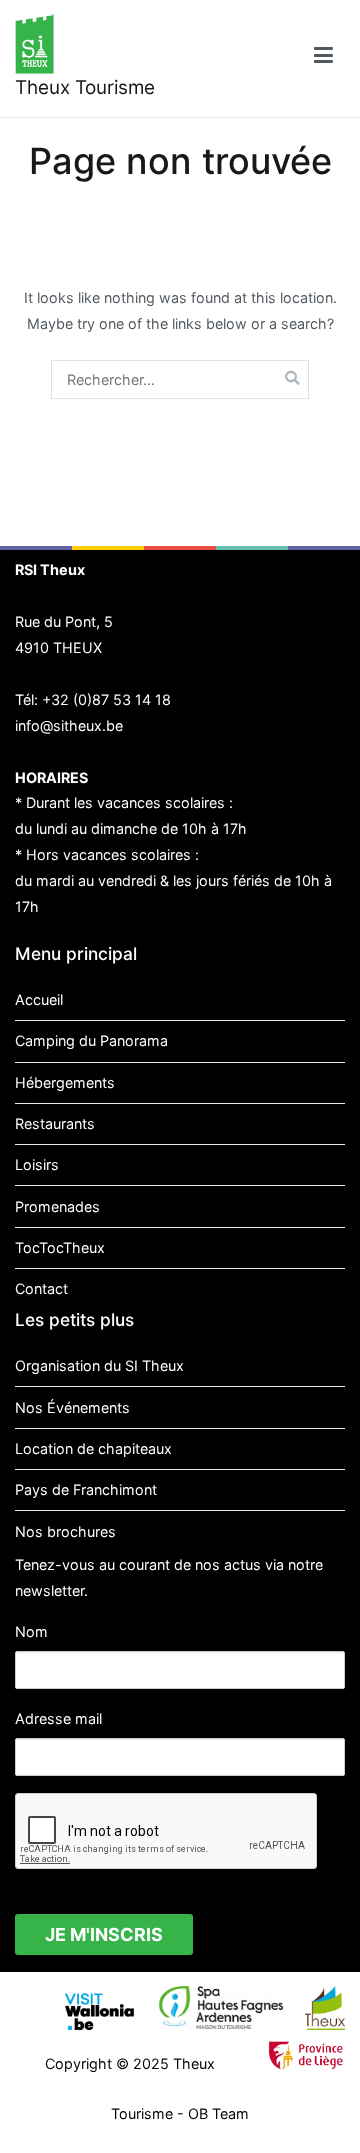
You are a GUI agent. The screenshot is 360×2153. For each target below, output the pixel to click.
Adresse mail (58, 1718)
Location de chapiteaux (93, 1448)
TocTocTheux (60, 1247)
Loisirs (37, 1164)
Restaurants (55, 1123)
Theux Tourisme (85, 87)
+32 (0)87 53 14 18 (106, 699)
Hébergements (65, 1082)
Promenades (57, 1206)
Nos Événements (72, 1407)
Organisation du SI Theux (99, 1365)
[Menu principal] (323, 58)
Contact (41, 1288)
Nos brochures (65, 1531)
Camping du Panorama (91, 1040)
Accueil (39, 999)
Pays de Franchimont (86, 1489)
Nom (31, 1631)
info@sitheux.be (69, 725)
